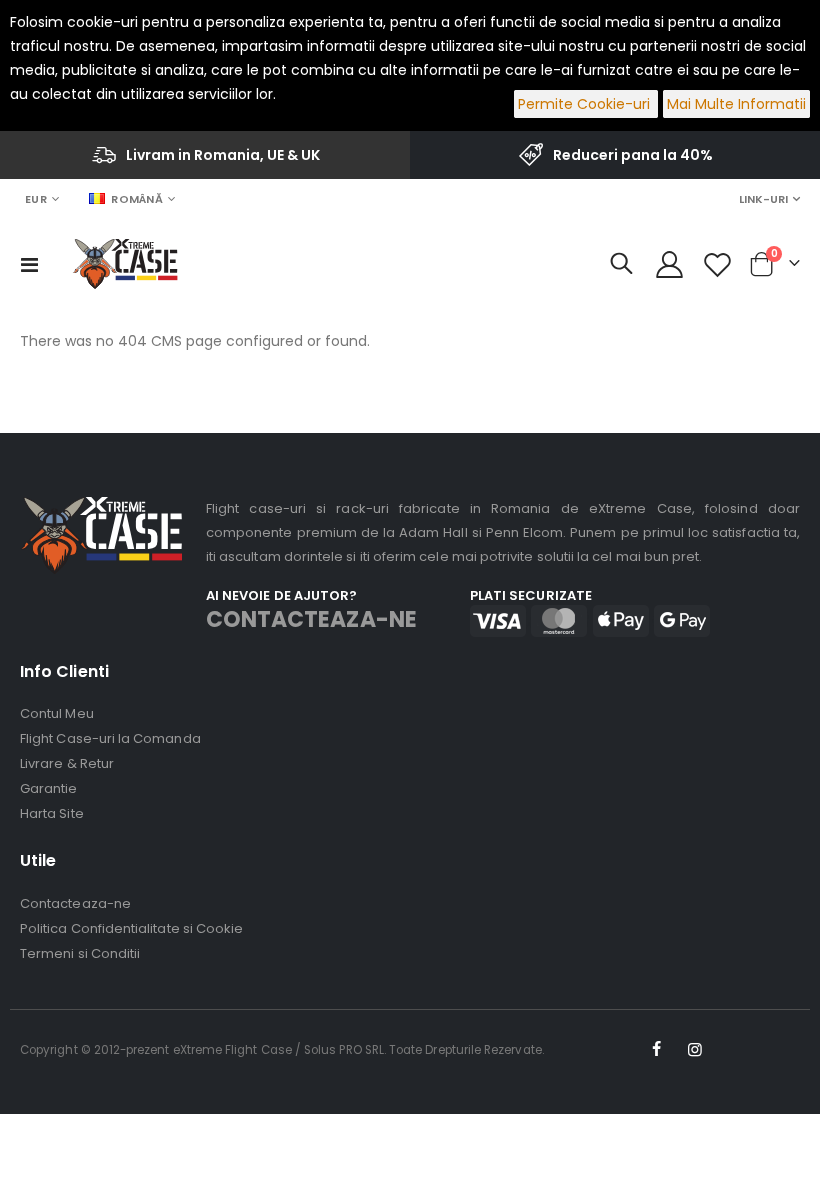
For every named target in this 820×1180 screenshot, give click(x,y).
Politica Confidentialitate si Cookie (131, 928)
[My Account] (669, 264)
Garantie (49, 788)
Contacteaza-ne (75, 903)
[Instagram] (695, 1050)
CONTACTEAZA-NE (311, 619)
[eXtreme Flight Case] (125, 264)
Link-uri (763, 199)
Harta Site (52, 813)
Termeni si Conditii (80, 953)
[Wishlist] (718, 264)
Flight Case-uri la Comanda (110, 738)
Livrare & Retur (67, 763)
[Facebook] (656, 1050)
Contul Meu (57, 713)
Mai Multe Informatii (736, 104)
